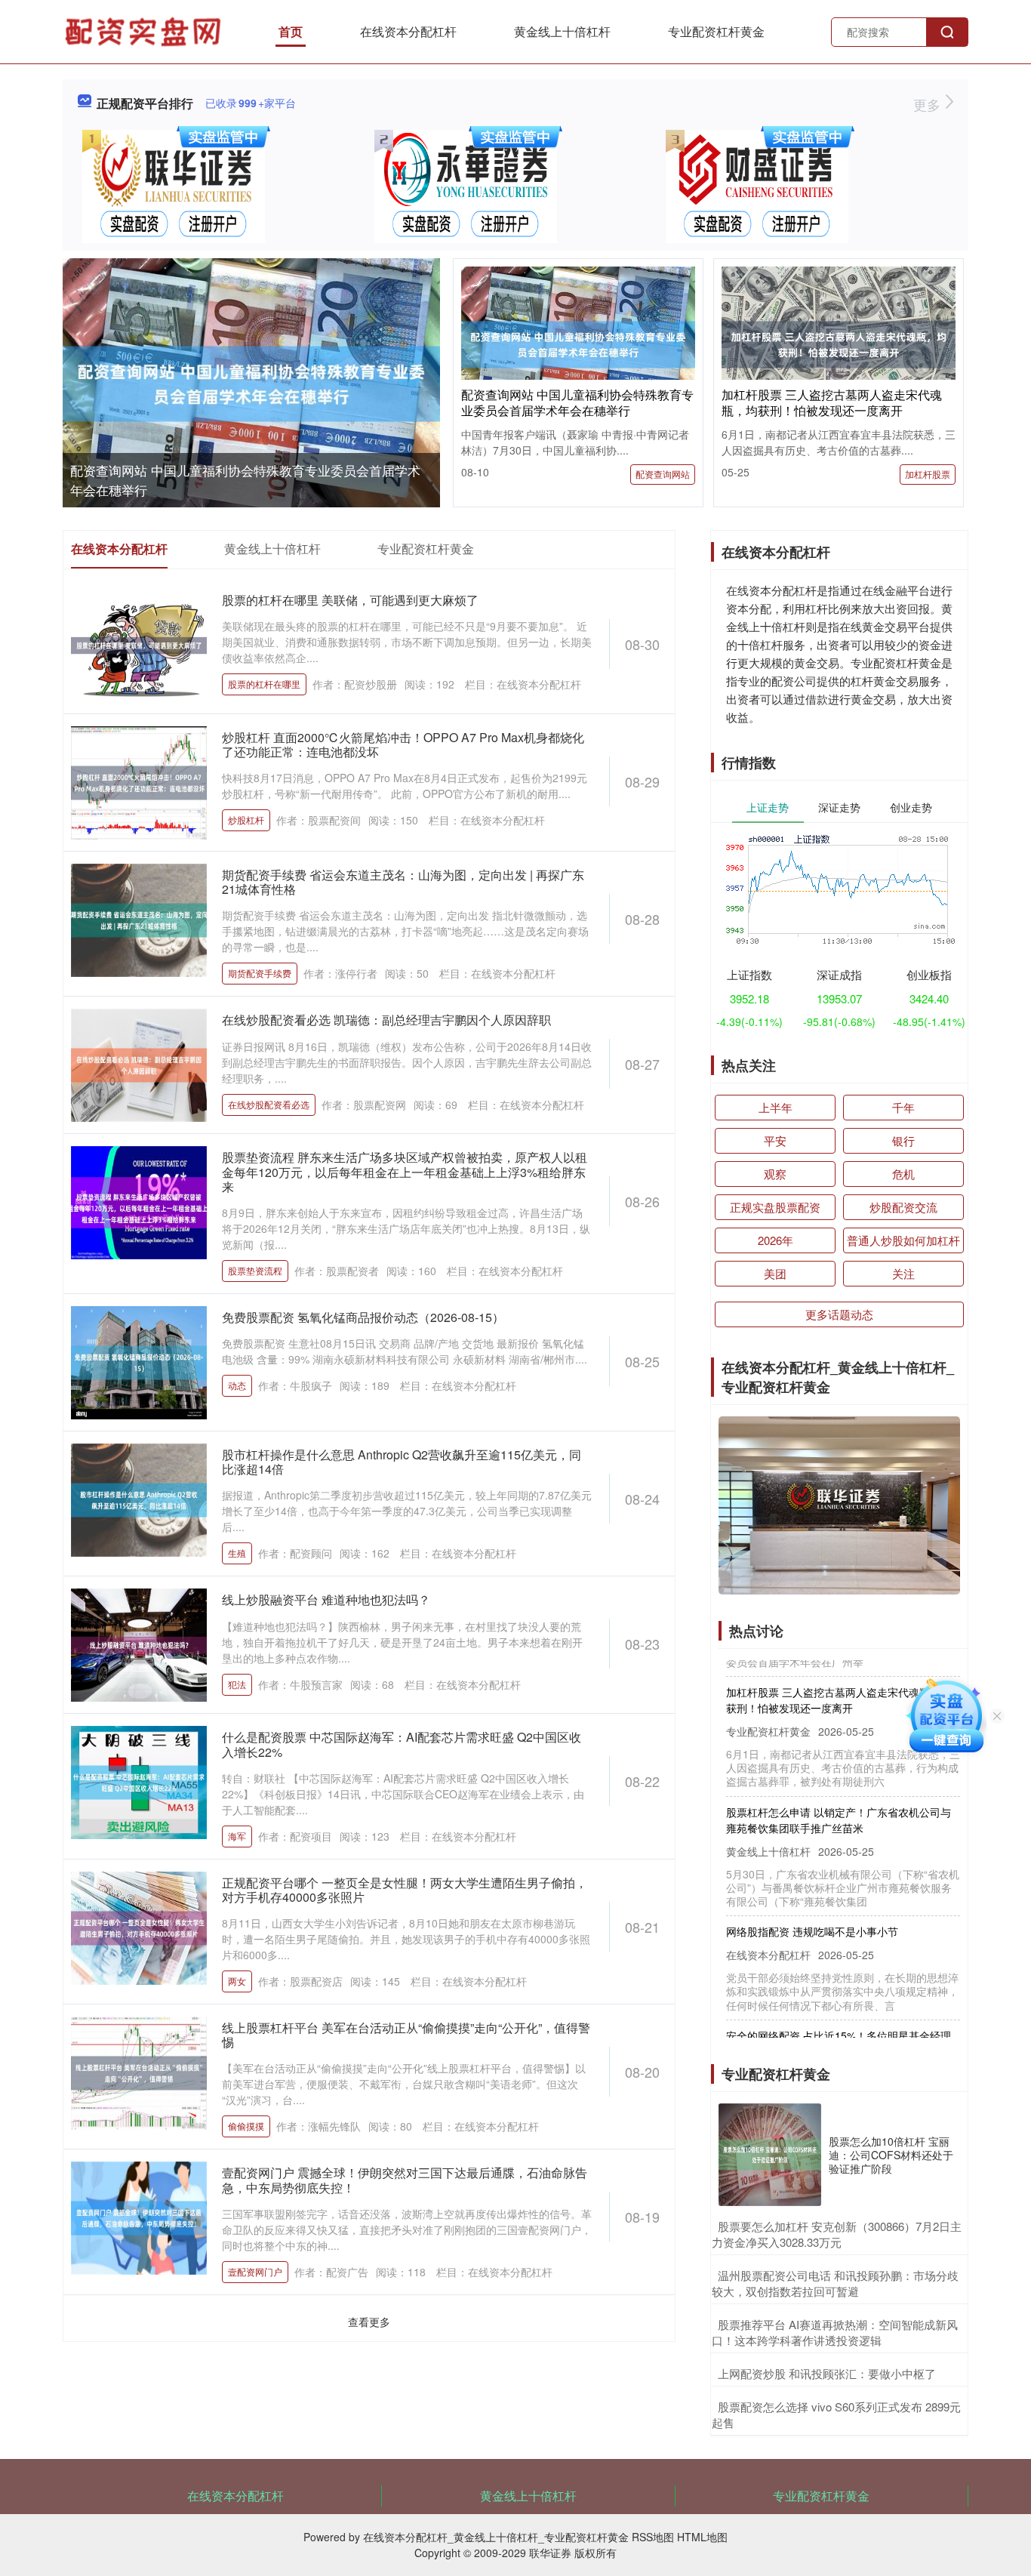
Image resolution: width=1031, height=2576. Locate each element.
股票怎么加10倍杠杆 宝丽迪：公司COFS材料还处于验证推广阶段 (891, 2155)
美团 (775, 1273)
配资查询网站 (663, 474)
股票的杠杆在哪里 (264, 684)
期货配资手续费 (260, 973)
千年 (903, 1107)
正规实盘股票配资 (775, 1207)
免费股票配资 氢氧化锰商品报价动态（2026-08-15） (363, 1317)
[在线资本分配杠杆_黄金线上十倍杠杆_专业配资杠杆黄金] (145, 30)
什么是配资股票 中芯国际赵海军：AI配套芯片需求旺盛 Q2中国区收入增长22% (402, 1744)
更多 (929, 104)
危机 (903, 1174)
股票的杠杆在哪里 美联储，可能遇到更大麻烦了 (350, 600)
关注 (903, 1273)
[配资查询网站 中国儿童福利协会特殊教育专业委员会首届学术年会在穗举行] (251, 384)
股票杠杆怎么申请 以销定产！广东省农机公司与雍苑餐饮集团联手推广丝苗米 (839, 1793)
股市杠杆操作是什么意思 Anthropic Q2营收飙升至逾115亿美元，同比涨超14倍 (402, 1462)
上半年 (776, 1107)
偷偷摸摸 (246, 2126)
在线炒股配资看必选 (269, 1104)
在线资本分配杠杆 (408, 31)
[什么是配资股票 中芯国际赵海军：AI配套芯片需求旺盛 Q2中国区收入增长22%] (139, 1781)
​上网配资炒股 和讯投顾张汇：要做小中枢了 (827, 2373)
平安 (775, 1140)
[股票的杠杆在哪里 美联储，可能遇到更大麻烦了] (139, 644)
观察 (775, 1174)
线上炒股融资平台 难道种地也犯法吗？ (326, 1599)
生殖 (237, 1553)
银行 (903, 1140)
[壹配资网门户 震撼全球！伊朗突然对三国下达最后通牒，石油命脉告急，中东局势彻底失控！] (139, 2217)
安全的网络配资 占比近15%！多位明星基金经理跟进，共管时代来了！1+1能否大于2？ (839, 2016)
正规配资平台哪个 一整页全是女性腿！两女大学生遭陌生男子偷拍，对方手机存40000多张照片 (405, 1890)
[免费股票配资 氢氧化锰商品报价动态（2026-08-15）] (139, 1361)
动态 (237, 1385)
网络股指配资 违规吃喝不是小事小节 (812, 1904)
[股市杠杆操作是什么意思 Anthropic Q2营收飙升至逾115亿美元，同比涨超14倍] (139, 1499)
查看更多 (369, 2322)
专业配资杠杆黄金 (716, 31)
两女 (237, 1981)
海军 (237, 1836)
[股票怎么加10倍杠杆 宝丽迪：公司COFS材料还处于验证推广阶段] (770, 2155)
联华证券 (550, 2553)
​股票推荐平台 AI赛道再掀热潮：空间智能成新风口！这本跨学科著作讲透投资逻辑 (835, 2332)
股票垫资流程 (255, 1270)
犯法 (237, 1684)
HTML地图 (702, 2537)
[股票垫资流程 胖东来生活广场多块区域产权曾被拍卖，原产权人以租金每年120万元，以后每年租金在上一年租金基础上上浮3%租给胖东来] (139, 1201)
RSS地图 (653, 2537)
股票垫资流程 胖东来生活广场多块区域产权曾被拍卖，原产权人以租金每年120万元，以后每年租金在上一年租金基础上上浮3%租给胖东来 (405, 1171)
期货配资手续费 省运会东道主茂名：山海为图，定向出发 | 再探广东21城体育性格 (403, 882)
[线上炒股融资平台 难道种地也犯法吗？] (139, 1644)
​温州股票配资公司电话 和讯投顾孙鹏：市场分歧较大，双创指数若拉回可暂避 (835, 2283)
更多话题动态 (839, 1314)
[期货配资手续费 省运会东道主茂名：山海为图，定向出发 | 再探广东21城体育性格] (139, 919)
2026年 (776, 1240)
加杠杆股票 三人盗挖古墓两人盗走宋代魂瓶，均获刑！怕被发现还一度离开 (832, 402)
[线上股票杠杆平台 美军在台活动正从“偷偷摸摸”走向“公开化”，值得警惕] (139, 2072)
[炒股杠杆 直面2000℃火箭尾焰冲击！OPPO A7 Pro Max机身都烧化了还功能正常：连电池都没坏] (139, 781)
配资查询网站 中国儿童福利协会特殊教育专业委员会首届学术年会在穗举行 (577, 402)
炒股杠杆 (246, 820)
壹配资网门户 (255, 2271)
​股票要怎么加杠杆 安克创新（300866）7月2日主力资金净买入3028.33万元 (837, 2234)
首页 (291, 31)
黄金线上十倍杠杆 (562, 31)
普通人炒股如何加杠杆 (903, 1240)
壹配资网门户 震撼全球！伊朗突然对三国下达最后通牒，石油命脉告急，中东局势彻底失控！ (405, 2180)
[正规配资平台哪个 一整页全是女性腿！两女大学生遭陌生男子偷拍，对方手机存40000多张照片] (139, 1926)
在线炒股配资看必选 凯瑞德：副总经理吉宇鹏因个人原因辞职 (386, 1020)
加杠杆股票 (928, 474)
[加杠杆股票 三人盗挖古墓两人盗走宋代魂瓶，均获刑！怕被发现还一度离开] (839, 343)
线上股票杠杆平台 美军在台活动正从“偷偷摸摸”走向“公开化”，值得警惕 (406, 2035)
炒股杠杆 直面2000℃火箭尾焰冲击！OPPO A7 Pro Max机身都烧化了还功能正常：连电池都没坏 (403, 744)
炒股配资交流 (903, 1207)
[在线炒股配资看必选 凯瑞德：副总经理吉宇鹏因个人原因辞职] (139, 1064)
